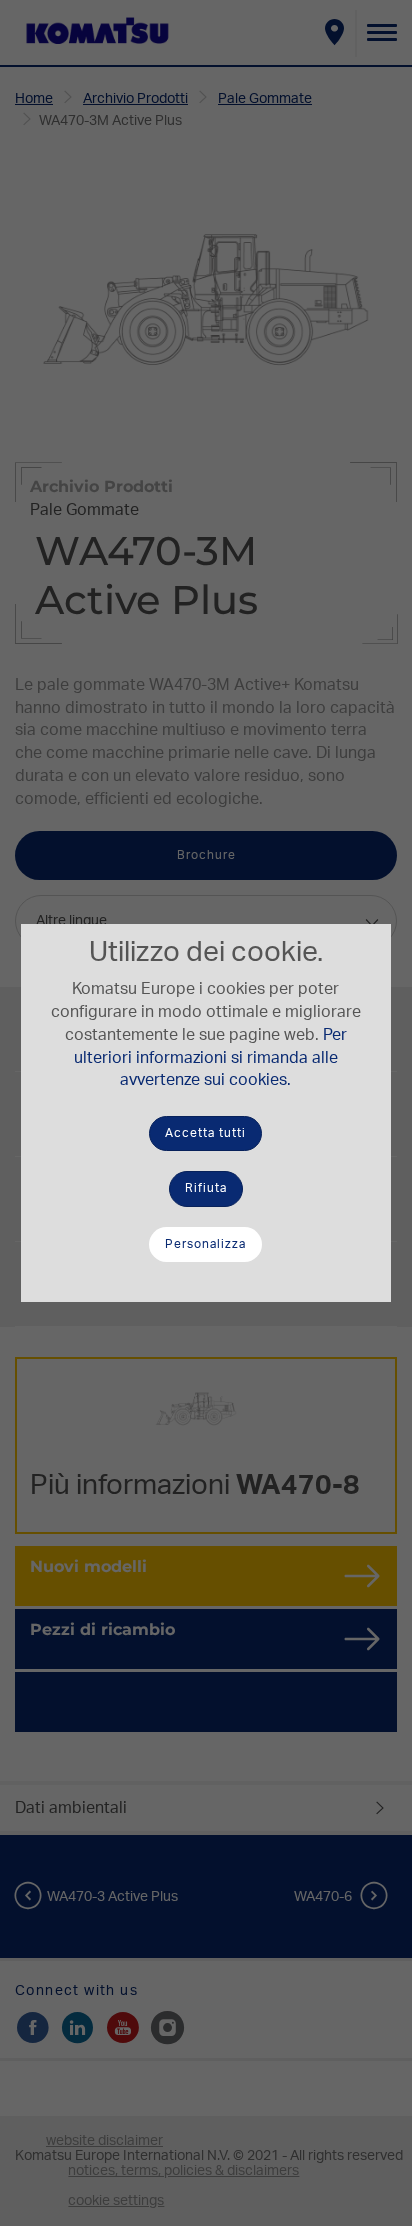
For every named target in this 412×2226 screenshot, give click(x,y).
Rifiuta (206, 1188)
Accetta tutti (205, 1133)
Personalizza (205, 1244)
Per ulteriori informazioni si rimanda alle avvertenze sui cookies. (210, 1058)
